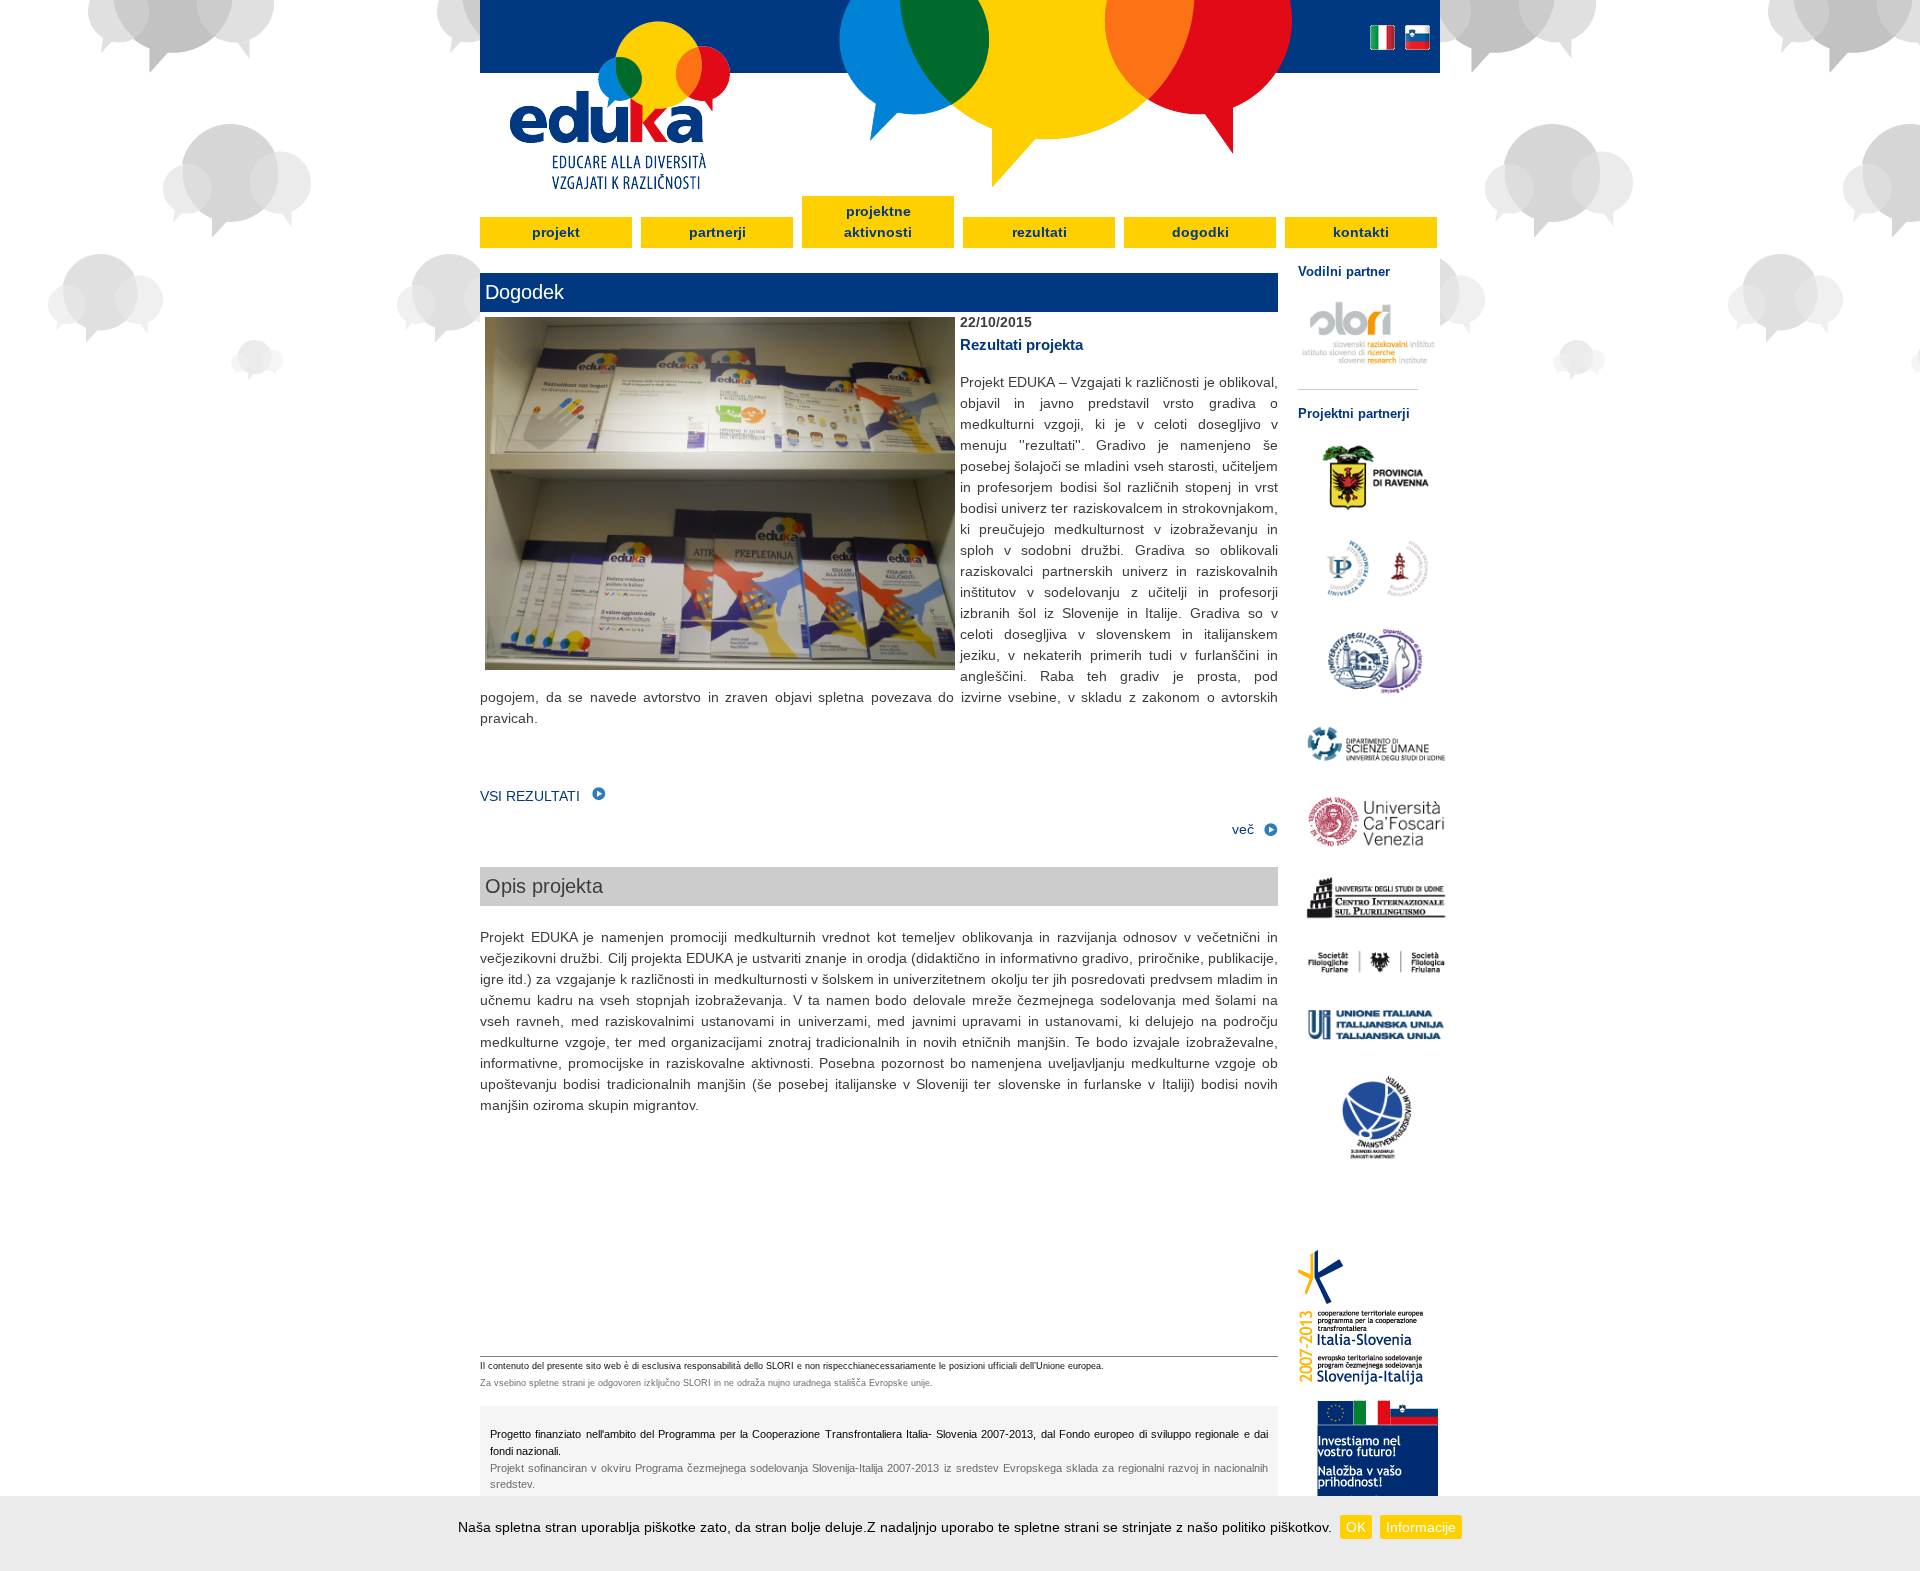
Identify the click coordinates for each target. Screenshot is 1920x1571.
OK (1356, 1527)
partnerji (717, 232)
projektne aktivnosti (878, 221)
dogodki (1200, 232)
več (1243, 829)
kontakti (1361, 232)
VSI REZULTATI (536, 796)
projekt (556, 232)
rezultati (1039, 232)
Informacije (1421, 1527)
